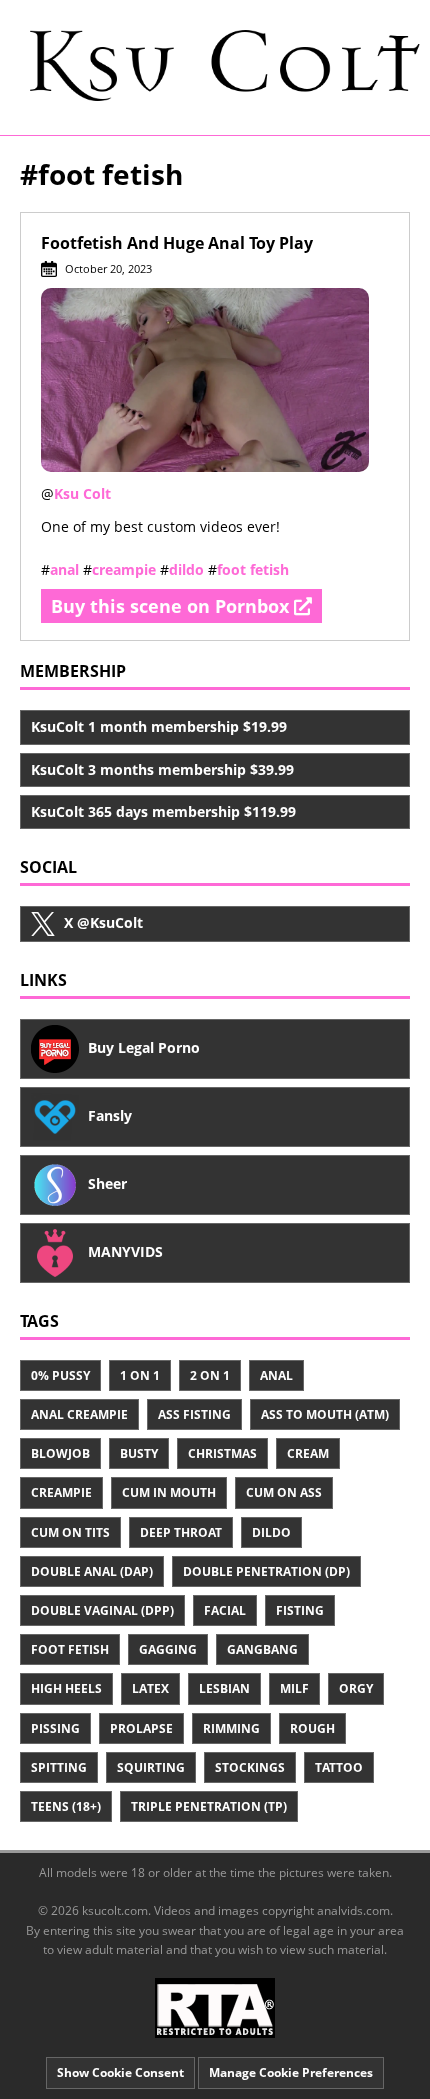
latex (150, 1688)
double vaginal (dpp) (102, 1610)
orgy (356, 1688)
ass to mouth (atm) (325, 1414)
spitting (59, 1767)
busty (139, 1453)
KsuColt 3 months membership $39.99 (162, 769)
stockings (250, 1767)
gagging (168, 1649)
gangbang (262, 1649)
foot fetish (253, 569)
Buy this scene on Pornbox (172, 606)
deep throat (181, 1532)
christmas (222, 1453)
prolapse (141, 1728)
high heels (66, 1688)
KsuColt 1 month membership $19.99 (159, 726)
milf (294, 1688)
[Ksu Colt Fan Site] (215, 65)
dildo (186, 569)
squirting (151, 1767)
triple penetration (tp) (209, 1806)
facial (225, 1610)
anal (64, 569)
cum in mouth (169, 1492)
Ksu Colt (82, 493)
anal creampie (79, 1414)
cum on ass (284, 1492)
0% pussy (60, 1375)
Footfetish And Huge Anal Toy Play (177, 243)
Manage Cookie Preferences (291, 2072)
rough (312, 1728)
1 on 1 (140, 1375)
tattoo (339, 1767)
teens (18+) (66, 1806)
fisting (300, 1610)
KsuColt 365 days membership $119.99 (163, 811)
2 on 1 (210, 1375)
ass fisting (194, 1414)
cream (308, 1453)
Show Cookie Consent (120, 2072)
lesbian (224, 1688)
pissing (55, 1728)
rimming (231, 1728)
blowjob (60, 1453)
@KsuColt (103, 922)
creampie (124, 569)
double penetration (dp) (266, 1571)
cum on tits (70, 1532)
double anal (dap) (92, 1571)
